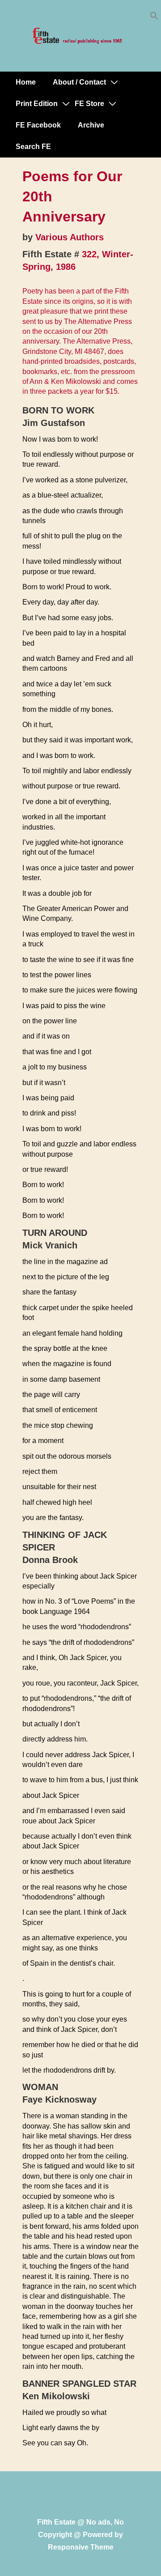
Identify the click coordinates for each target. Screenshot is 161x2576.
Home (26, 82)
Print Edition (37, 104)
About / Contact (79, 82)
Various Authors (70, 237)
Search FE (33, 147)
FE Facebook (38, 125)
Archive (91, 125)
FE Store (89, 104)
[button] (154, 18)
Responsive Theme (81, 2547)
